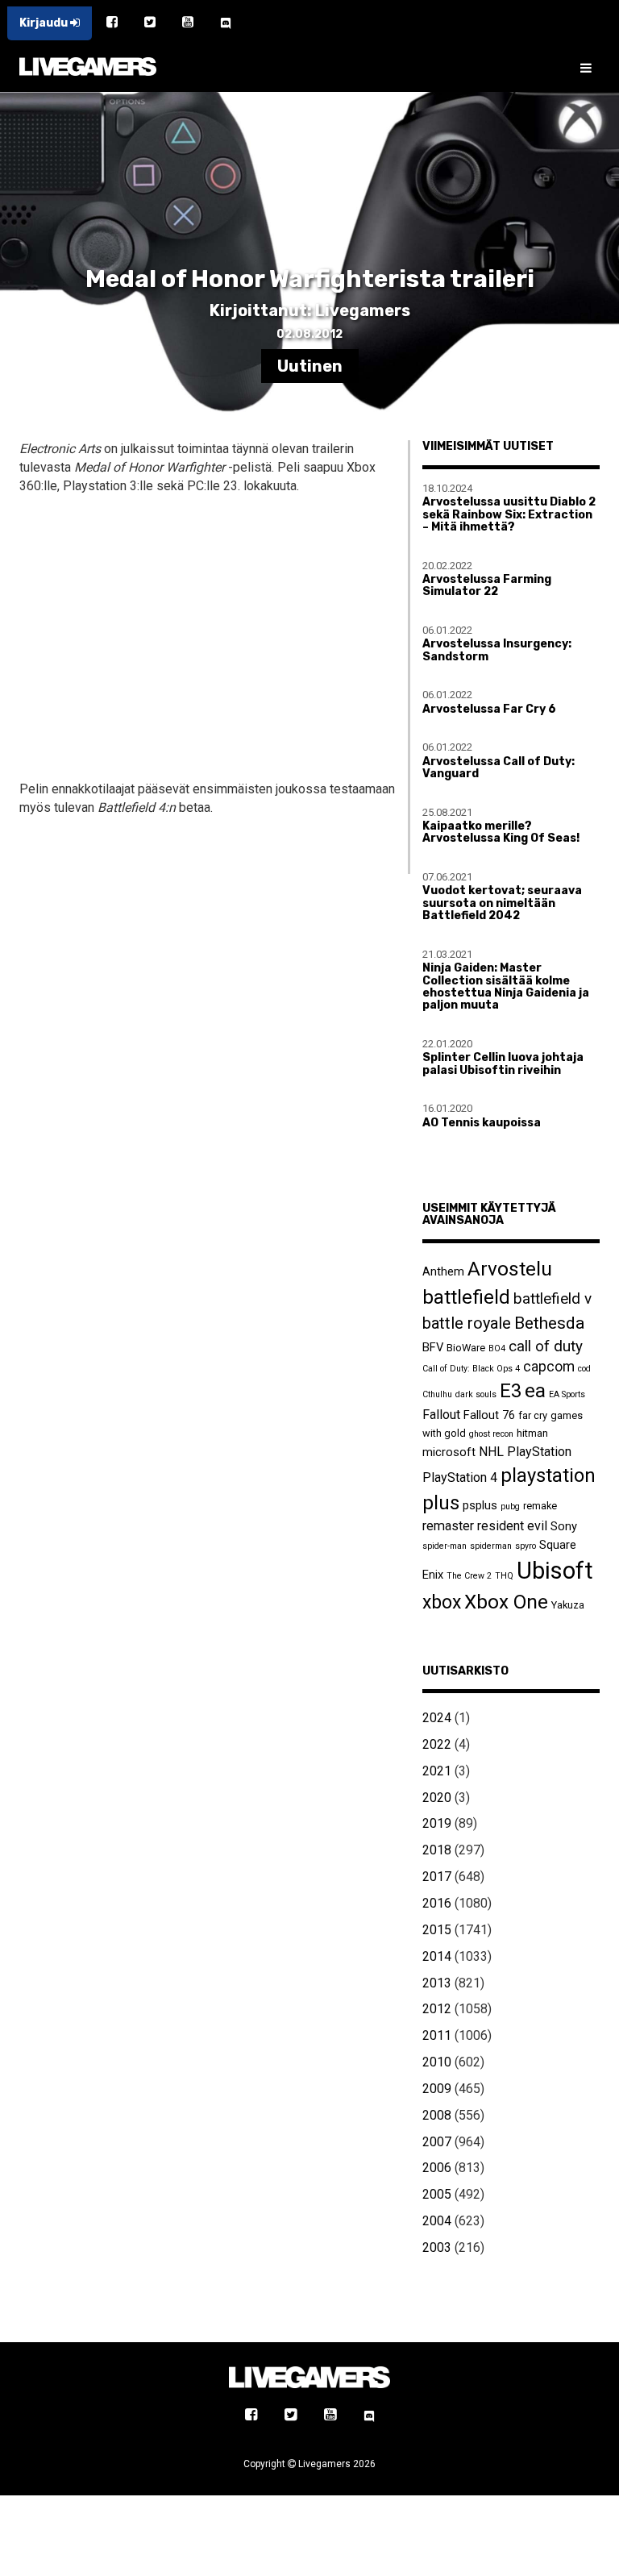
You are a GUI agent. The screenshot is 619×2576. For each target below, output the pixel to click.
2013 (437, 1983)
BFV (433, 1347)
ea (535, 1390)
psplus (480, 1505)
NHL (491, 1452)
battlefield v (553, 1298)
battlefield (466, 1297)
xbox (442, 1602)
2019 (437, 1823)
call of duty (546, 1346)
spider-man (445, 1546)
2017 (437, 1877)
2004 (437, 2221)
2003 (437, 2247)
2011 (437, 2035)
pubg (510, 1506)
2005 (437, 2194)
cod (584, 1369)
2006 (437, 2168)
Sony (564, 1526)
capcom (549, 1367)
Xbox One (506, 1602)
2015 (437, 1930)
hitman (532, 1433)
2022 (437, 1744)
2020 (437, 1798)
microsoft (449, 1452)
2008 (437, 2115)
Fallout (441, 1415)
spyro (526, 1546)
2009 (437, 2089)
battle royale (467, 1323)
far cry (533, 1415)
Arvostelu (510, 1269)
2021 (437, 1771)
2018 (437, 1850)
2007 (437, 2142)
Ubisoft (555, 1571)
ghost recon (491, 1434)
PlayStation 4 (460, 1477)
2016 (437, 1903)
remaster (448, 1526)
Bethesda (549, 1323)
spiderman (491, 1546)
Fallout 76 (489, 1415)
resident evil (512, 1526)
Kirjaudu (45, 23)
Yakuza (568, 1605)
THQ (504, 1576)
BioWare (466, 1348)
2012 (437, 2009)
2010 (437, 2062)
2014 (437, 1956)
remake (540, 1506)
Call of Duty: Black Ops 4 (471, 1369)
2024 (437, 1718)
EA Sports (567, 1394)
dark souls (476, 1394)
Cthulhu (437, 1394)
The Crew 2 (469, 1576)
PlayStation (539, 1452)
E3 (511, 1391)
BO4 (497, 1348)
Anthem (443, 1271)
